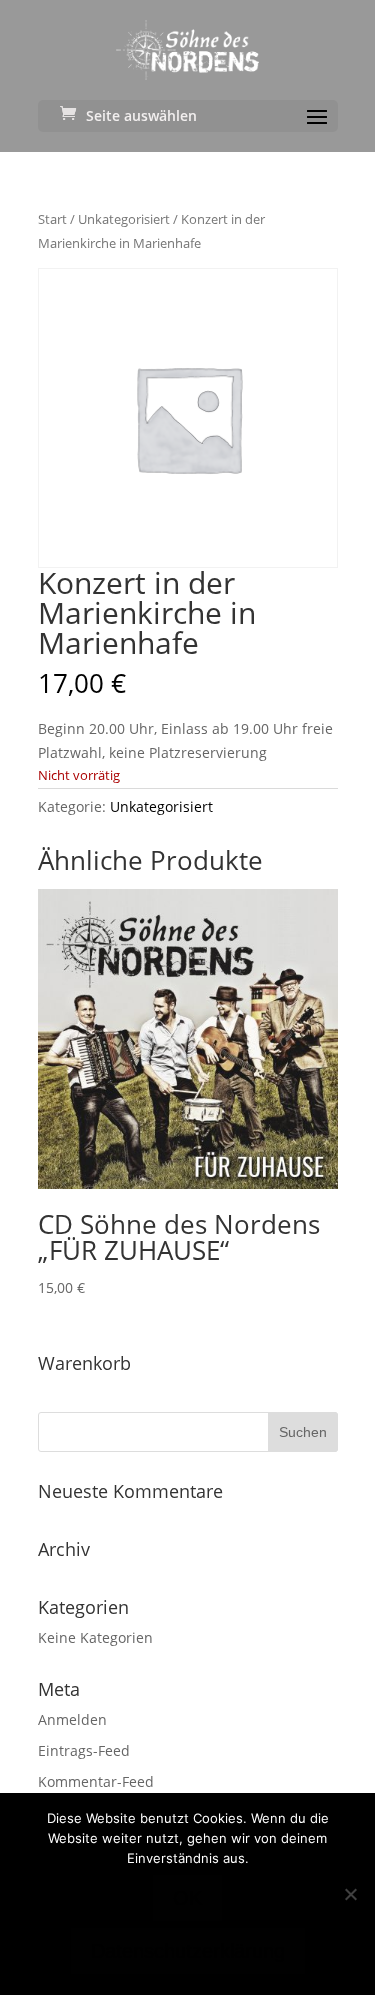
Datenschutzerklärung (188, 1951)
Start (52, 219)
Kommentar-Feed (96, 1781)
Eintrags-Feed (84, 1750)
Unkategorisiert (124, 219)
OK (187, 1898)
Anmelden (72, 1719)
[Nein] (350, 1894)
